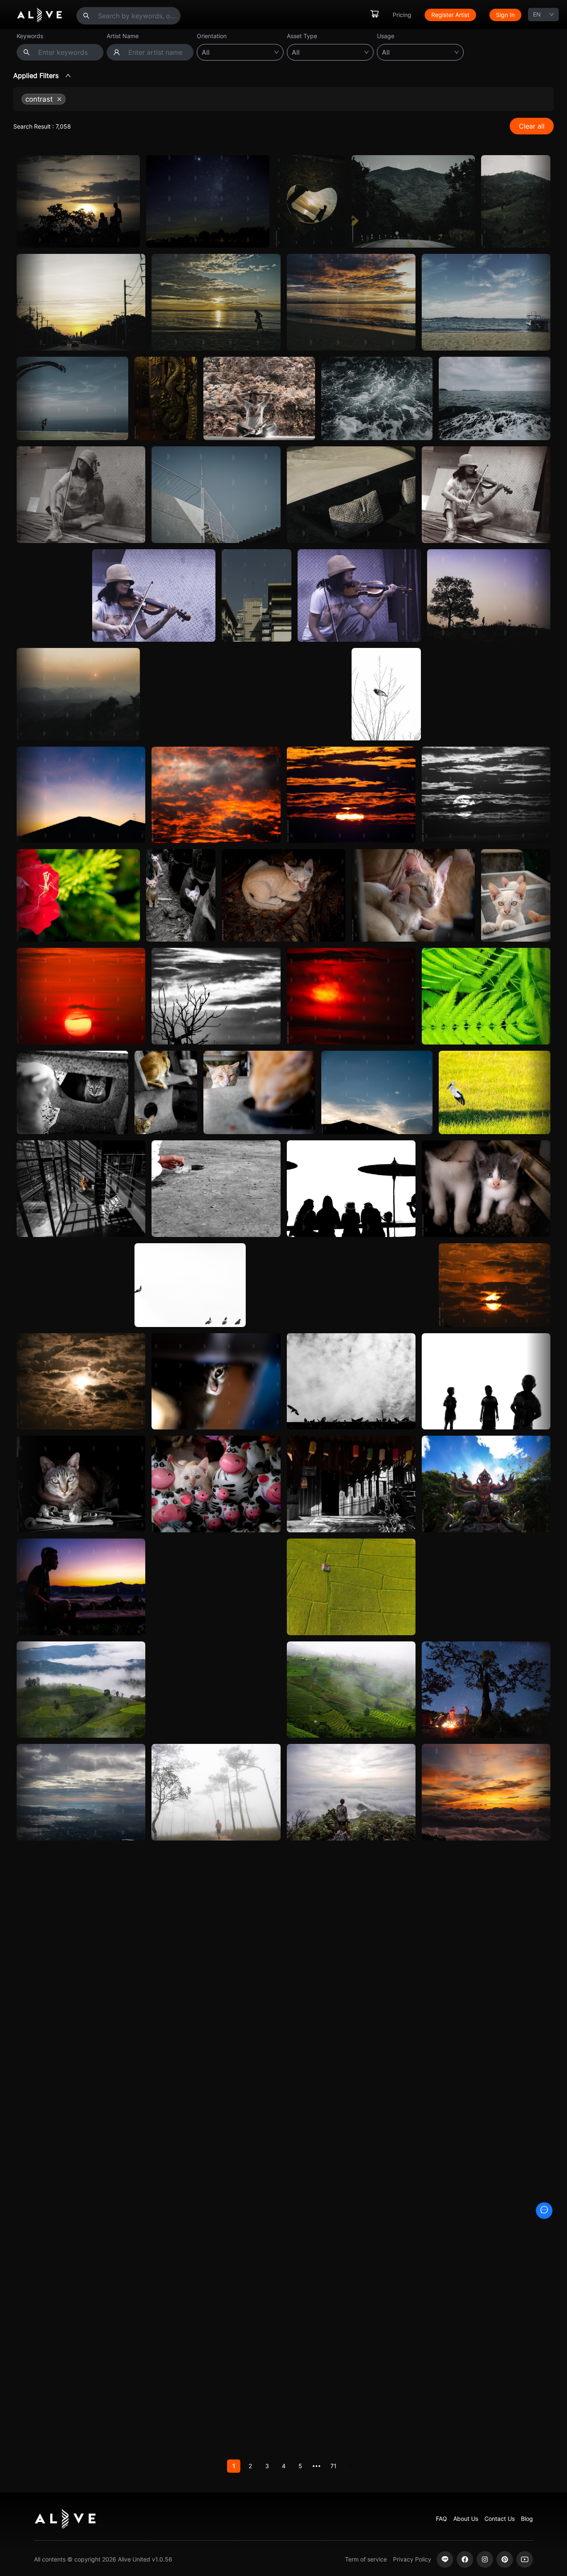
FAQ (441, 2519)
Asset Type (302, 36)
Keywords (30, 36)
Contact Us (500, 2519)
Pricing (402, 15)
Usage (386, 36)
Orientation (212, 36)
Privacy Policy (412, 2559)
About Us (466, 2519)
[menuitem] (374, 15)
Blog (527, 2519)
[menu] (445, 15)
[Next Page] (350, 2466)
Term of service (366, 2559)
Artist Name (123, 36)
